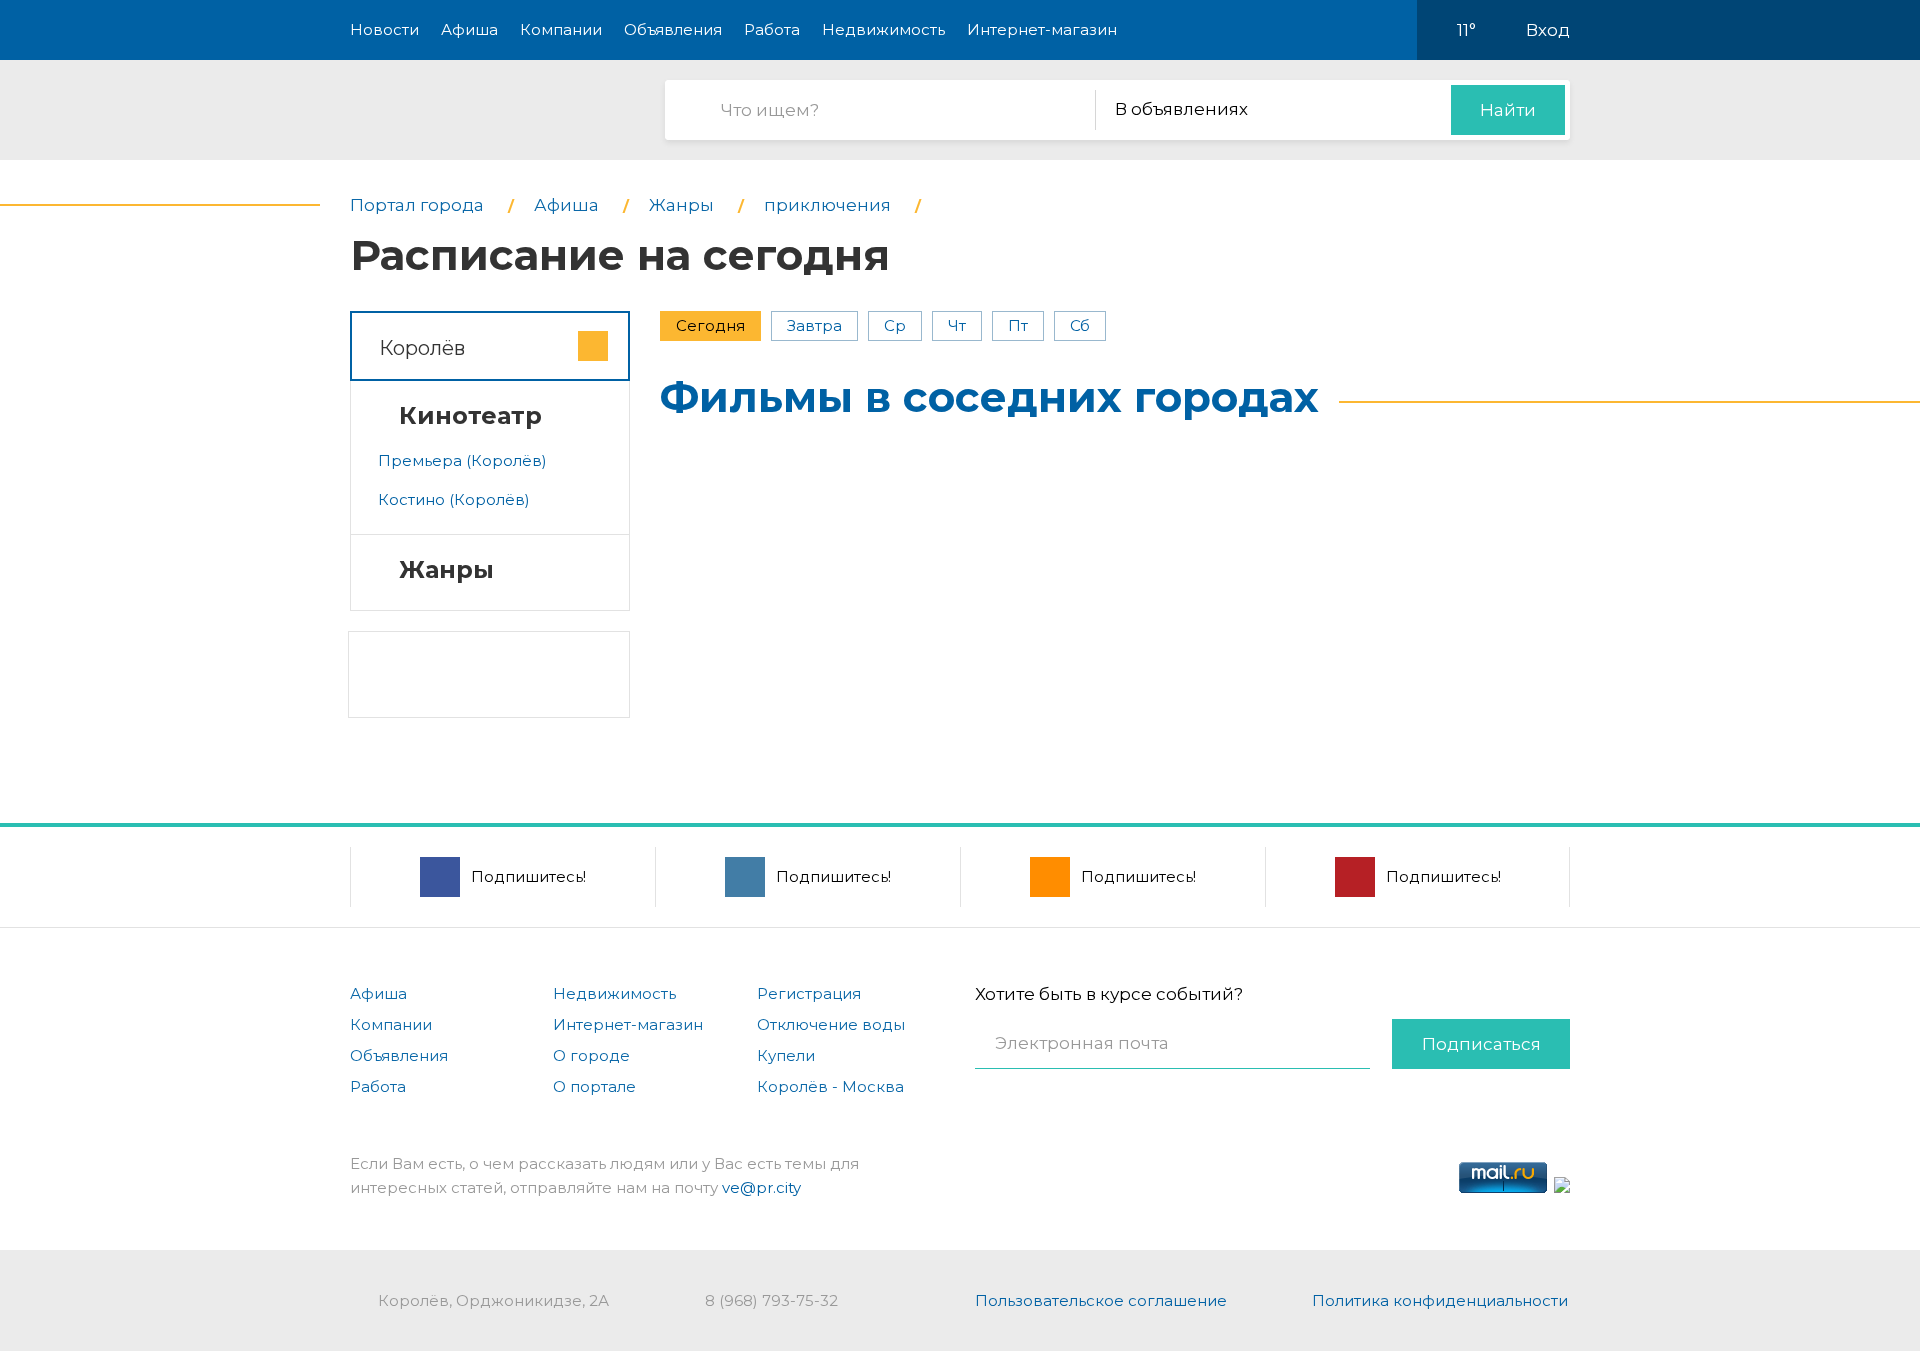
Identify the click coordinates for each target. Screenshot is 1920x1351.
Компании (561, 29)
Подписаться (1481, 1044)
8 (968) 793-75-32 (771, 1300)
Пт (1018, 325)
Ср (895, 325)
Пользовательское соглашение (1101, 1300)
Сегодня (710, 325)
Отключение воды (831, 1024)
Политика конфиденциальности (1440, 1300)
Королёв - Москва (830, 1086)
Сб (1080, 325)
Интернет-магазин (1042, 29)
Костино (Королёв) (454, 499)
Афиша (469, 29)
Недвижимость (883, 29)
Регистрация (809, 993)
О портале (594, 1086)
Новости (384, 29)
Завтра (814, 325)
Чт (957, 325)
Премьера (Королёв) (462, 460)
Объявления (673, 29)
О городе (591, 1055)
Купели (786, 1055)
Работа (772, 29)
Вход (1548, 30)
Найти (1508, 110)
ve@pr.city (761, 1187)
